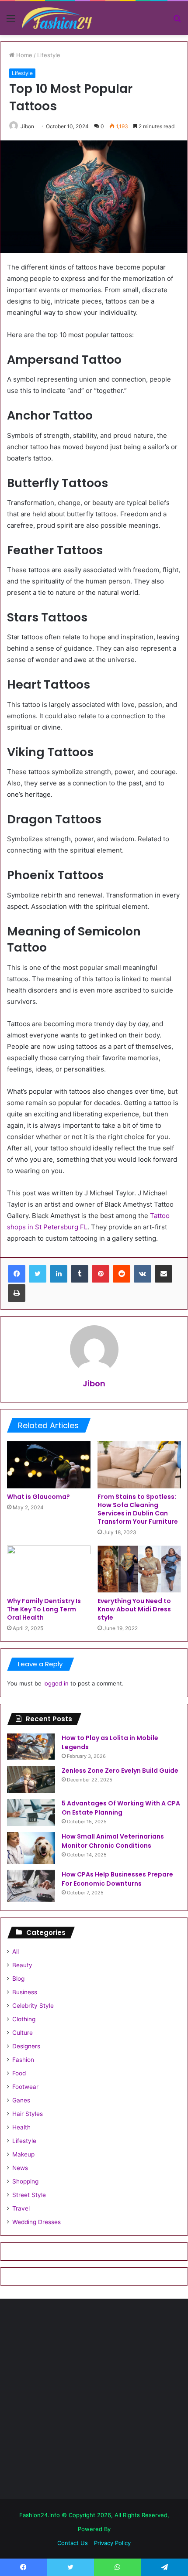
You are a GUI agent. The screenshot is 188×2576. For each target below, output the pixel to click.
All (16, 1952)
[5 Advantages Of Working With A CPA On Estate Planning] (31, 1812)
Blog (18, 1979)
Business (25, 1992)
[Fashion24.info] (57, 18)
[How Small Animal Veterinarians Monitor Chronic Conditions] (31, 1848)
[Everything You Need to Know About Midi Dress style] (139, 1569)
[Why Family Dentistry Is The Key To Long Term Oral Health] (49, 1569)
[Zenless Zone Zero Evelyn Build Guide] (31, 1779)
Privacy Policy (112, 2543)
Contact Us (73, 2543)
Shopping (25, 2181)
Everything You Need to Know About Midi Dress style (134, 1609)
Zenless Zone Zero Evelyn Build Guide (120, 1771)
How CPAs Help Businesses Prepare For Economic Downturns (117, 1879)
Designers (26, 2046)
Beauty (22, 1965)
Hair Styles (28, 2114)
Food (19, 2073)
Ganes (21, 2100)
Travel (21, 2208)
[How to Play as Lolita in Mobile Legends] (31, 1747)
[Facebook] (17, 1274)
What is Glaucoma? (38, 1497)
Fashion (23, 2060)
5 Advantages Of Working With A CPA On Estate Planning (121, 1808)
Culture (23, 2033)
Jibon (27, 126)
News (20, 2168)
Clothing (24, 2019)
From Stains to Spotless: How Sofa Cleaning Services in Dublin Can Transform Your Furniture (138, 1509)
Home (23, 55)
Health (21, 2127)
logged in (56, 1683)
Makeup (23, 2154)
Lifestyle (49, 55)
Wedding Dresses (37, 2222)
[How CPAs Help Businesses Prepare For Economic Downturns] (31, 1886)
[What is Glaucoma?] (49, 1465)
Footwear (25, 2087)
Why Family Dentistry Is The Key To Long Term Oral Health (44, 1609)
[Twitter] (38, 1274)
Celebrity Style (33, 2006)
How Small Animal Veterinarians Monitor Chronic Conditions (113, 1841)
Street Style (29, 2195)
